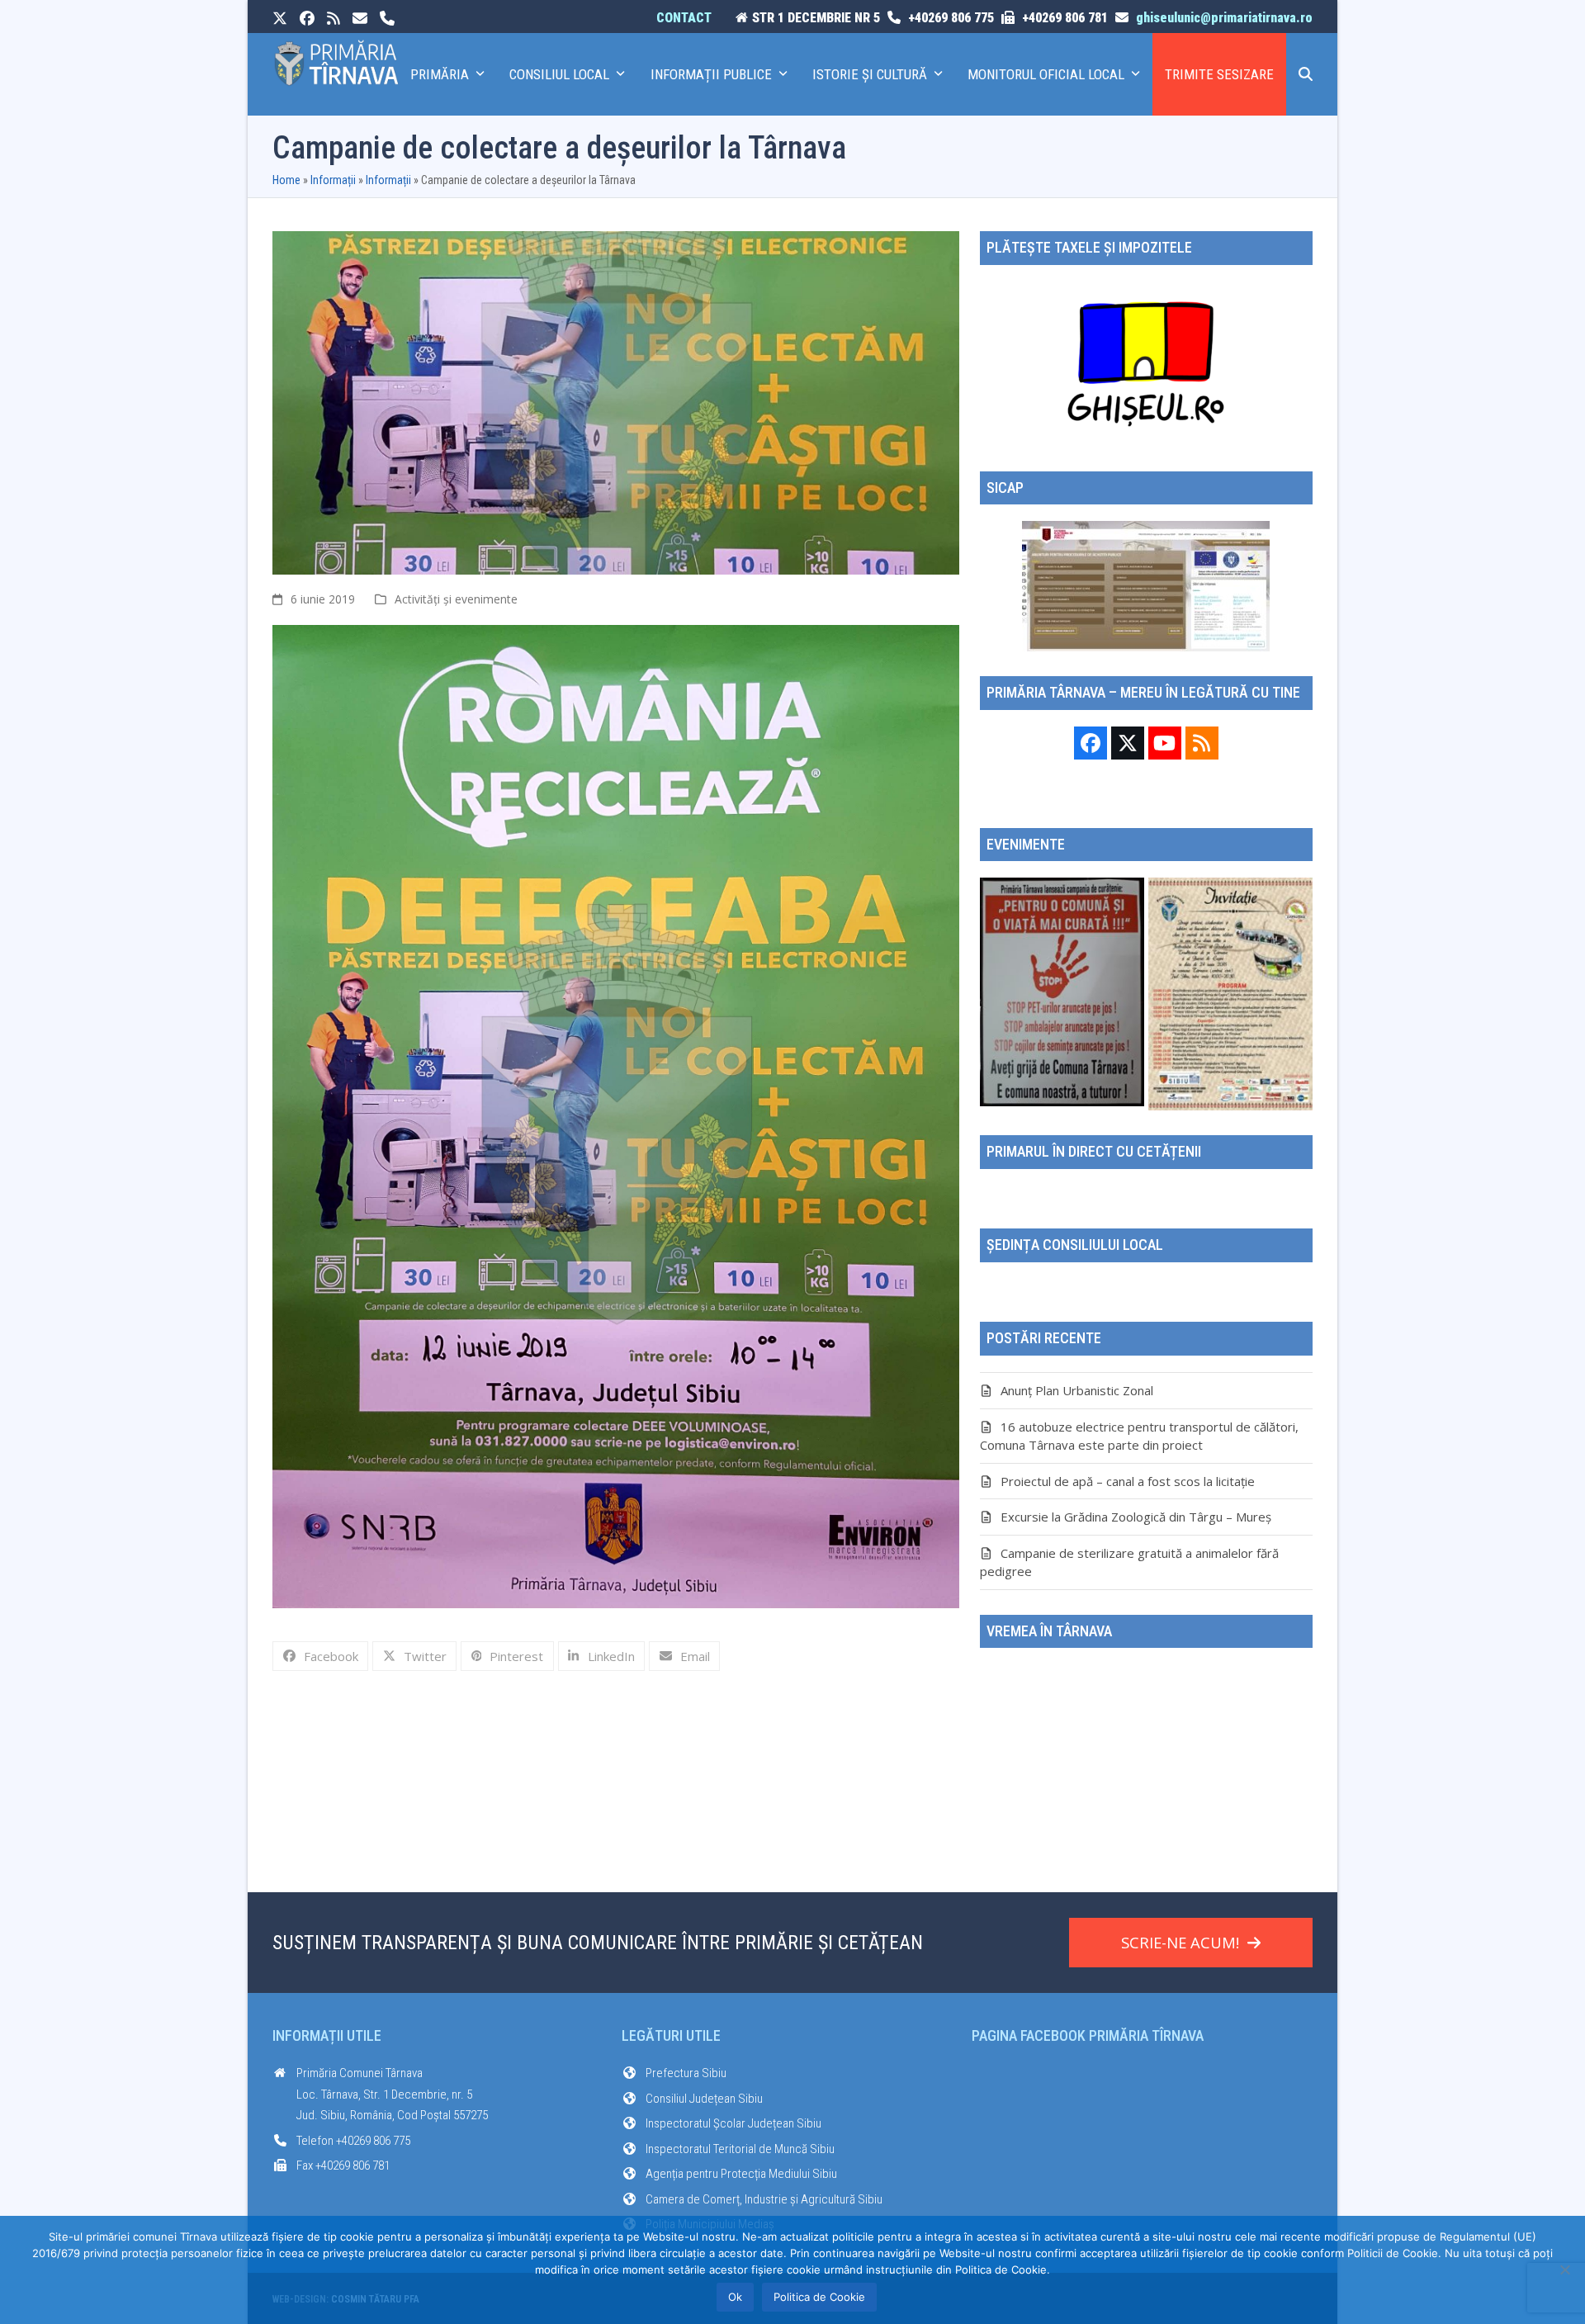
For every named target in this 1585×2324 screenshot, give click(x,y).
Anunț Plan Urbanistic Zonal (1077, 1390)
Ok (735, 2297)
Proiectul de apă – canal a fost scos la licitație (1128, 1481)
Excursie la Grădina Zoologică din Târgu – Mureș (1136, 1517)
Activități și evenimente (456, 599)
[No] (1564, 2270)
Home (286, 180)
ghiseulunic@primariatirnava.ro (1224, 18)
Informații (333, 180)
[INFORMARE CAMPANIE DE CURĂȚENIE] (1062, 991)
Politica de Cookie (819, 2297)
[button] (1306, 74)
